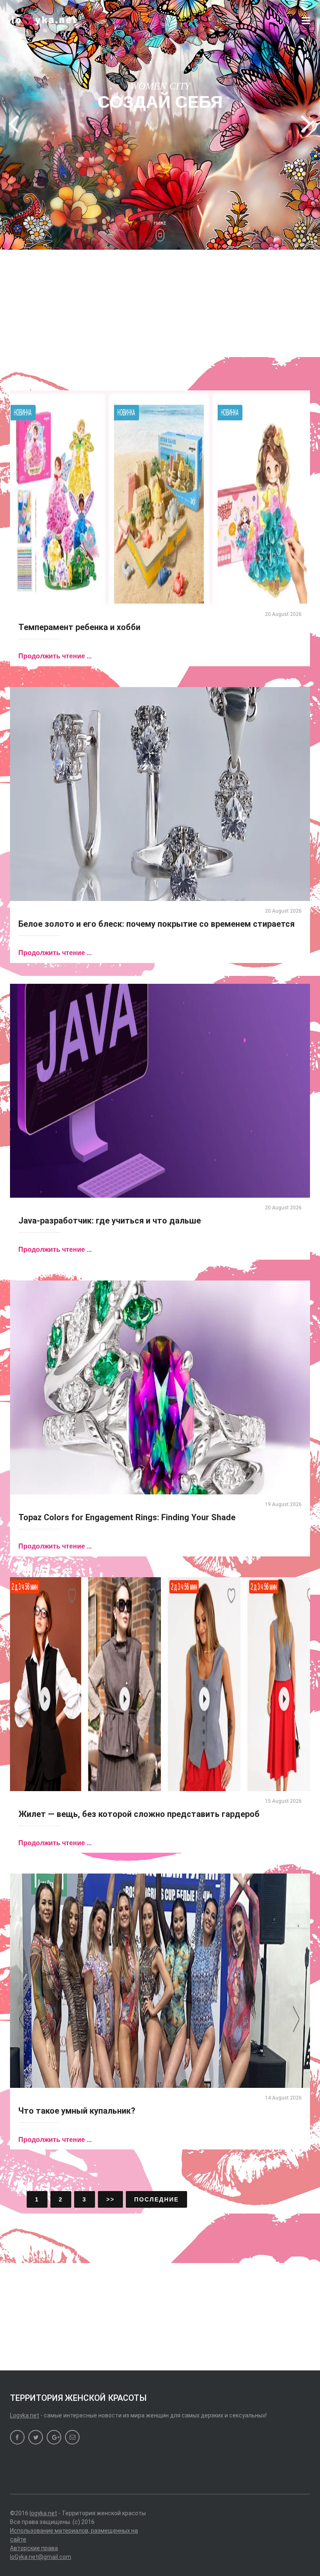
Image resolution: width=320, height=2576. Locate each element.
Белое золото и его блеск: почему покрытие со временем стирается (156, 924)
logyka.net (43, 2513)
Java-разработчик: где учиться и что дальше (110, 1221)
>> (110, 2199)
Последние (156, 2199)
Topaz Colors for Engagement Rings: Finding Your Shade (127, 1517)
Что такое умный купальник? (77, 2111)
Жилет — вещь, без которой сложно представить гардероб (139, 1814)
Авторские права (34, 2548)
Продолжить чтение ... (55, 656)
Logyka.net (25, 2415)
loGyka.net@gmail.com (41, 2557)
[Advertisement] (160, 302)
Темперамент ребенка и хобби (79, 627)
